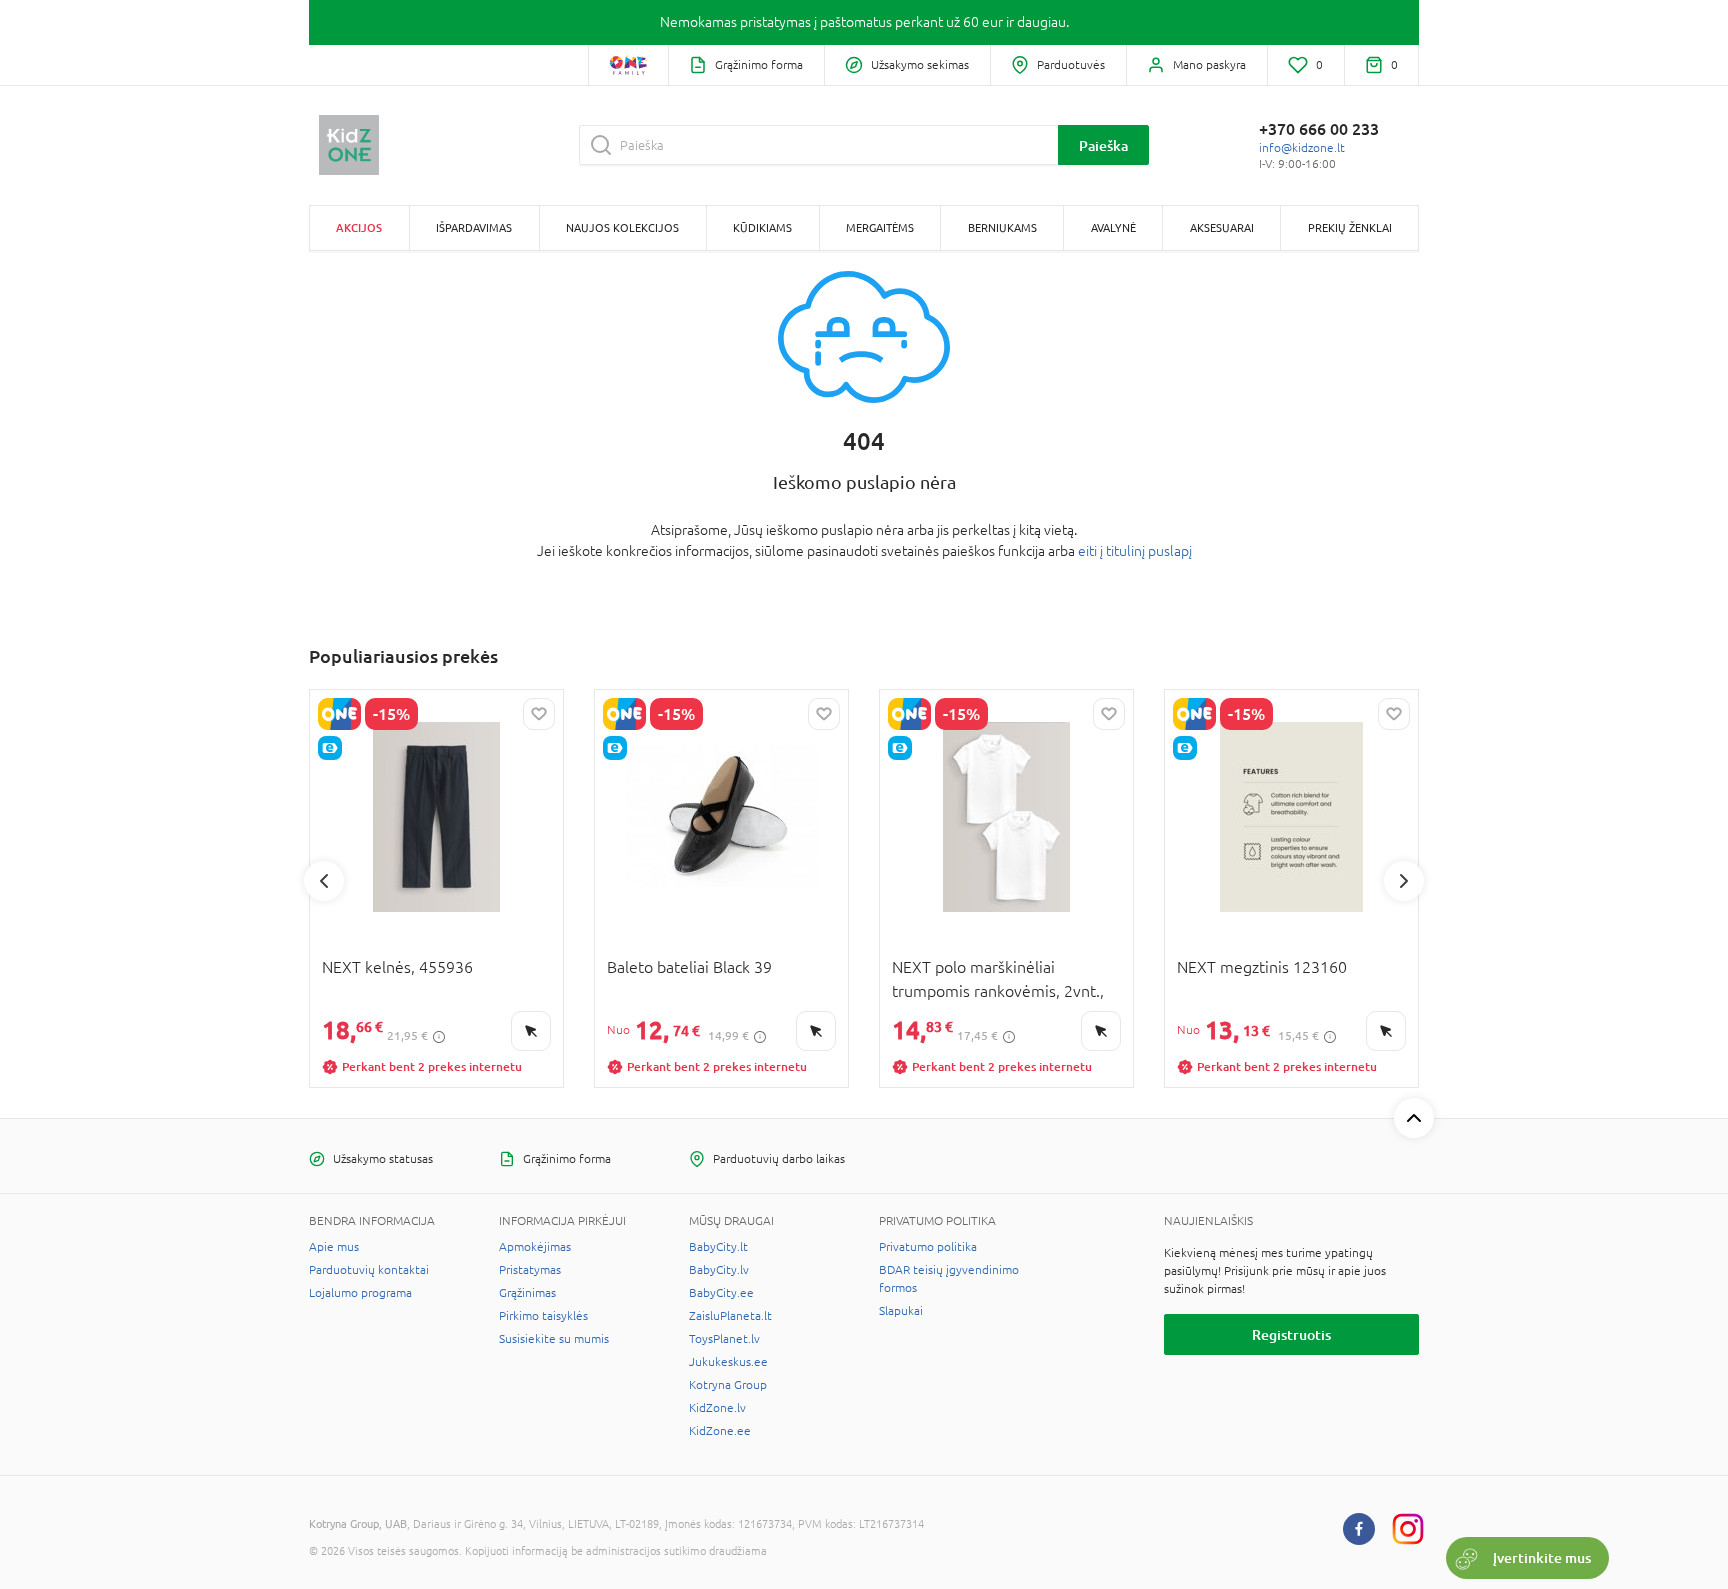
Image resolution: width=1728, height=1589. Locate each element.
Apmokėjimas (535, 1247)
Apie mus (334, 1247)
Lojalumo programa (360, 1293)
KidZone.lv (717, 1408)
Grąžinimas (527, 1293)
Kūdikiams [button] (762, 227)
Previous (324, 881)
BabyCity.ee (721, 1293)
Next (1404, 881)
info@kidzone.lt (1302, 148)
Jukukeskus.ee (728, 1362)
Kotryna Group (728, 1385)
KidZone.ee (720, 1431)
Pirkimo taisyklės (543, 1316)
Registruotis (1291, 1334)
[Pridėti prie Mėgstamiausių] (539, 714)
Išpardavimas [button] (474, 227)
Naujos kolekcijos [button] (622, 227)
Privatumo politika (928, 1247)
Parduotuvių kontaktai (369, 1270)
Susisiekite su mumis (554, 1339)
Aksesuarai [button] (1222, 227)
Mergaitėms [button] (880, 227)
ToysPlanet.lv (724, 1339)
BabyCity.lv (719, 1270)
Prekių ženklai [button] (1350, 227)
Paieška (1103, 145)
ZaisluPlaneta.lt (730, 1316)
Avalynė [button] (1113, 227)
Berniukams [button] (1002, 227)
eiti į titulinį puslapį (1135, 551)
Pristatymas (530, 1270)
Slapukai (901, 1311)
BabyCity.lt (718, 1247)
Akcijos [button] (359, 227)
